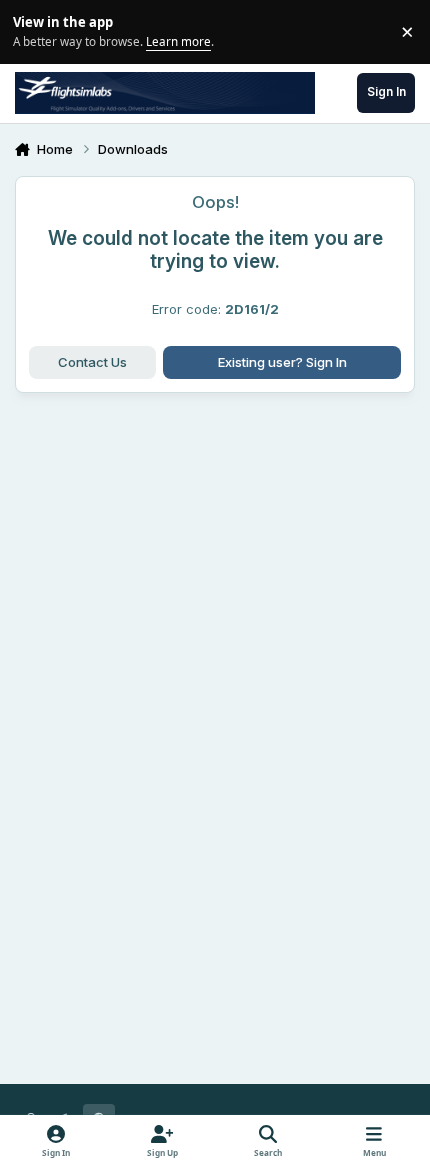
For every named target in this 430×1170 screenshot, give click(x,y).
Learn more (34, 31)
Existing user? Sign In (282, 362)
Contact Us (92, 362)
